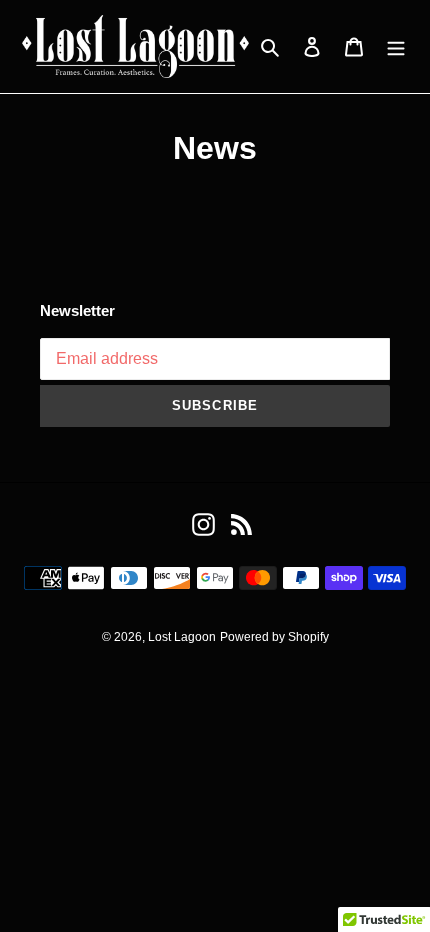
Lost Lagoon (182, 637)
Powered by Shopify (274, 637)
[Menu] (396, 47)
